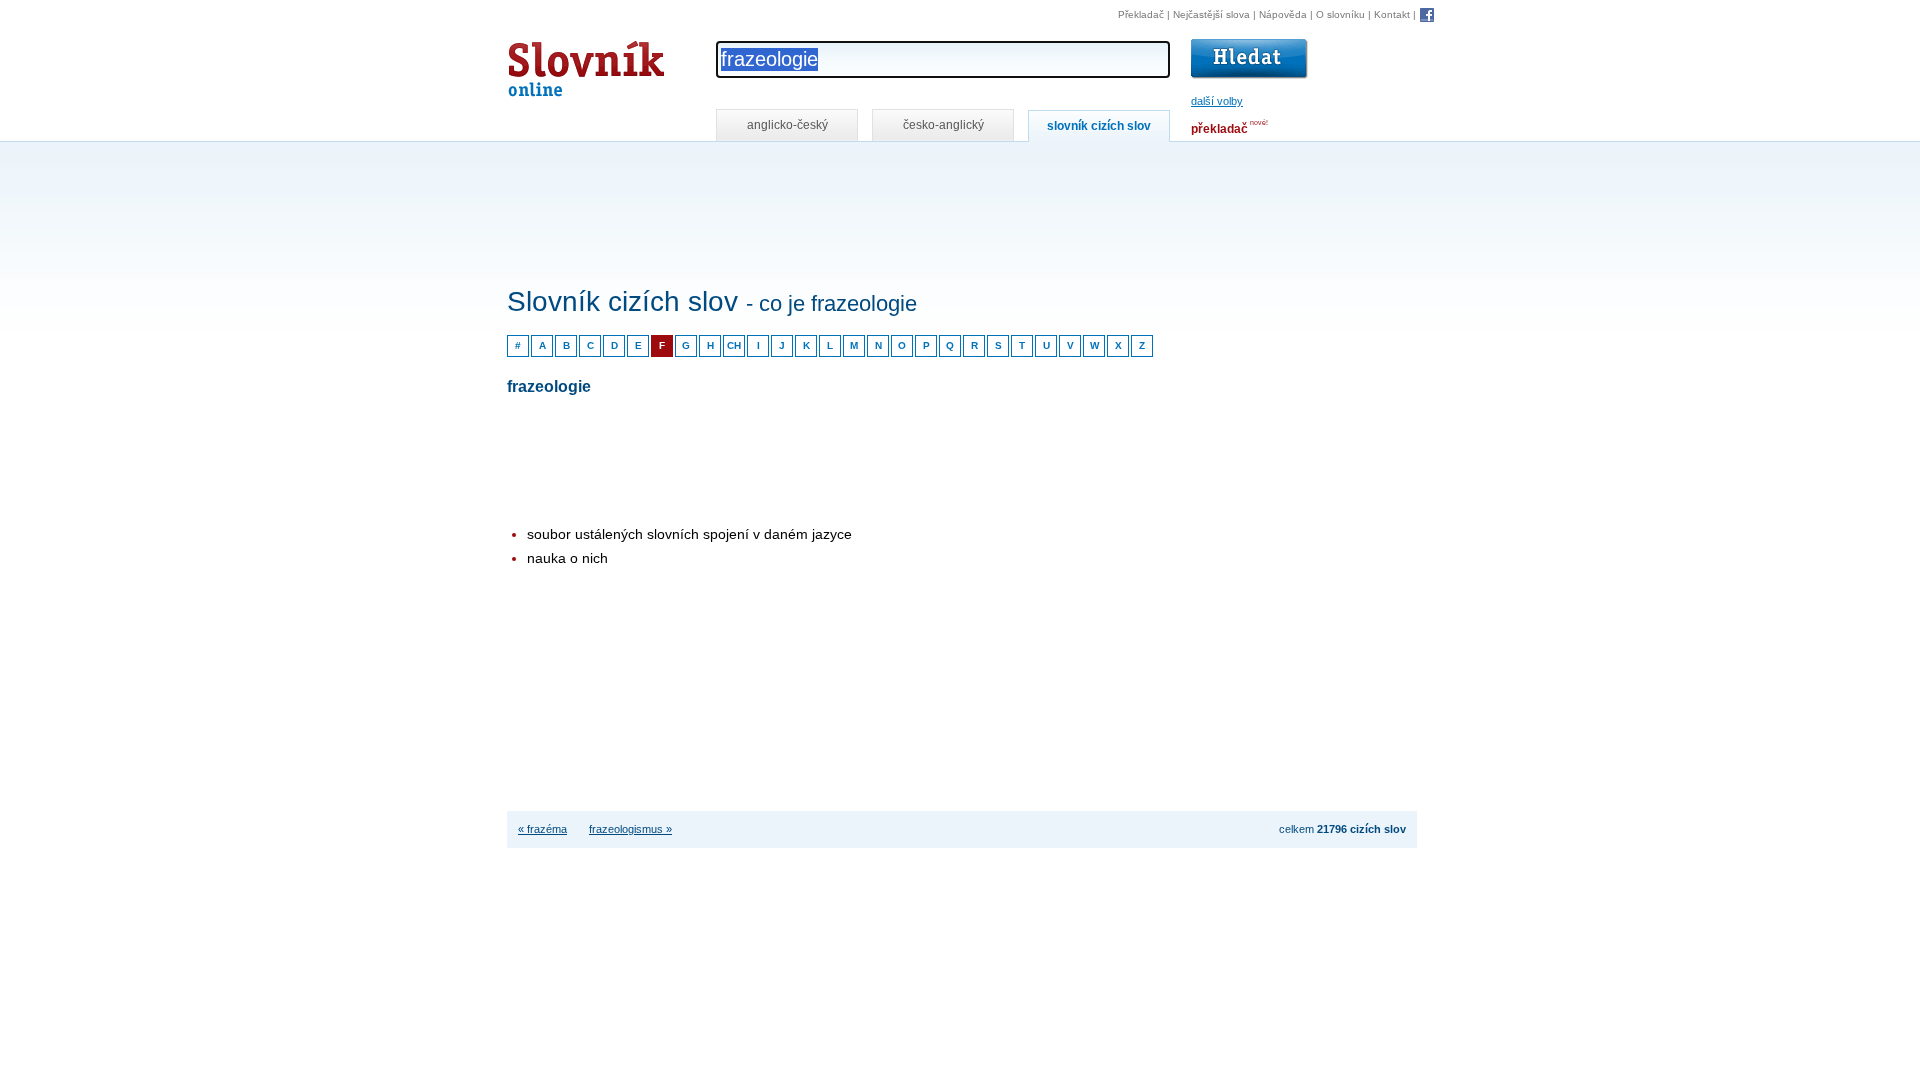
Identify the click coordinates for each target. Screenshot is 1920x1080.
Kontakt (1392, 14)
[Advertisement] (871, 168)
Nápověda (1283, 14)
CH (734, 345)
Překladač (1141, 14)
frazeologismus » (630, 829)
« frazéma (542, 829)
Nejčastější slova (1211, 14)
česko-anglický (943, 125)
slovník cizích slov (1099, 126)
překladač (1219, 129)
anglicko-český (787, 125)
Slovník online (550, 63)
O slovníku (1340, 14)
